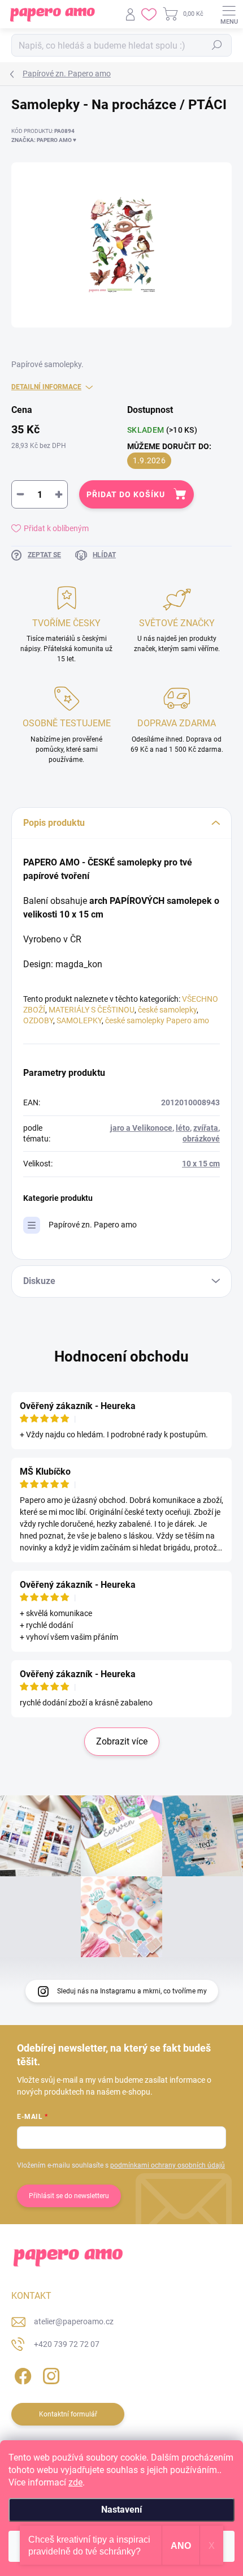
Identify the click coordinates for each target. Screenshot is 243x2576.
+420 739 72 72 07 (67, 2344)
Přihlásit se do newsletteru (69, 2196)
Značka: (44, 140)
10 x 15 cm (201, 1164)
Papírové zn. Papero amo (93, 1225)
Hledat (217, 45)
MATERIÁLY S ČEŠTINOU (92, 1010)
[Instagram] (49, 2374)
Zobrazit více (122, 1741)
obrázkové (201, 1139)
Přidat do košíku (126, 494)
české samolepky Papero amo (157, 1020)
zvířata (206, 1128)
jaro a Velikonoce (141, 1128)
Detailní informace (46, 387)
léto (183, 1128)
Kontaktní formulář (68, 2414)
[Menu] (229, 14)
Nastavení (121, 2510)
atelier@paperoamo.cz (74, 2321)
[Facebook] (21, 2374)
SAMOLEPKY (79, 1020)
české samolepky (167, 1010)
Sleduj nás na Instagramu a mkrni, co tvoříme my (132, 1991)
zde (75, 2482)
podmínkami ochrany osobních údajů (168, 2165)
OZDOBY (38, 1020)
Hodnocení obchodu (121, 1356)
